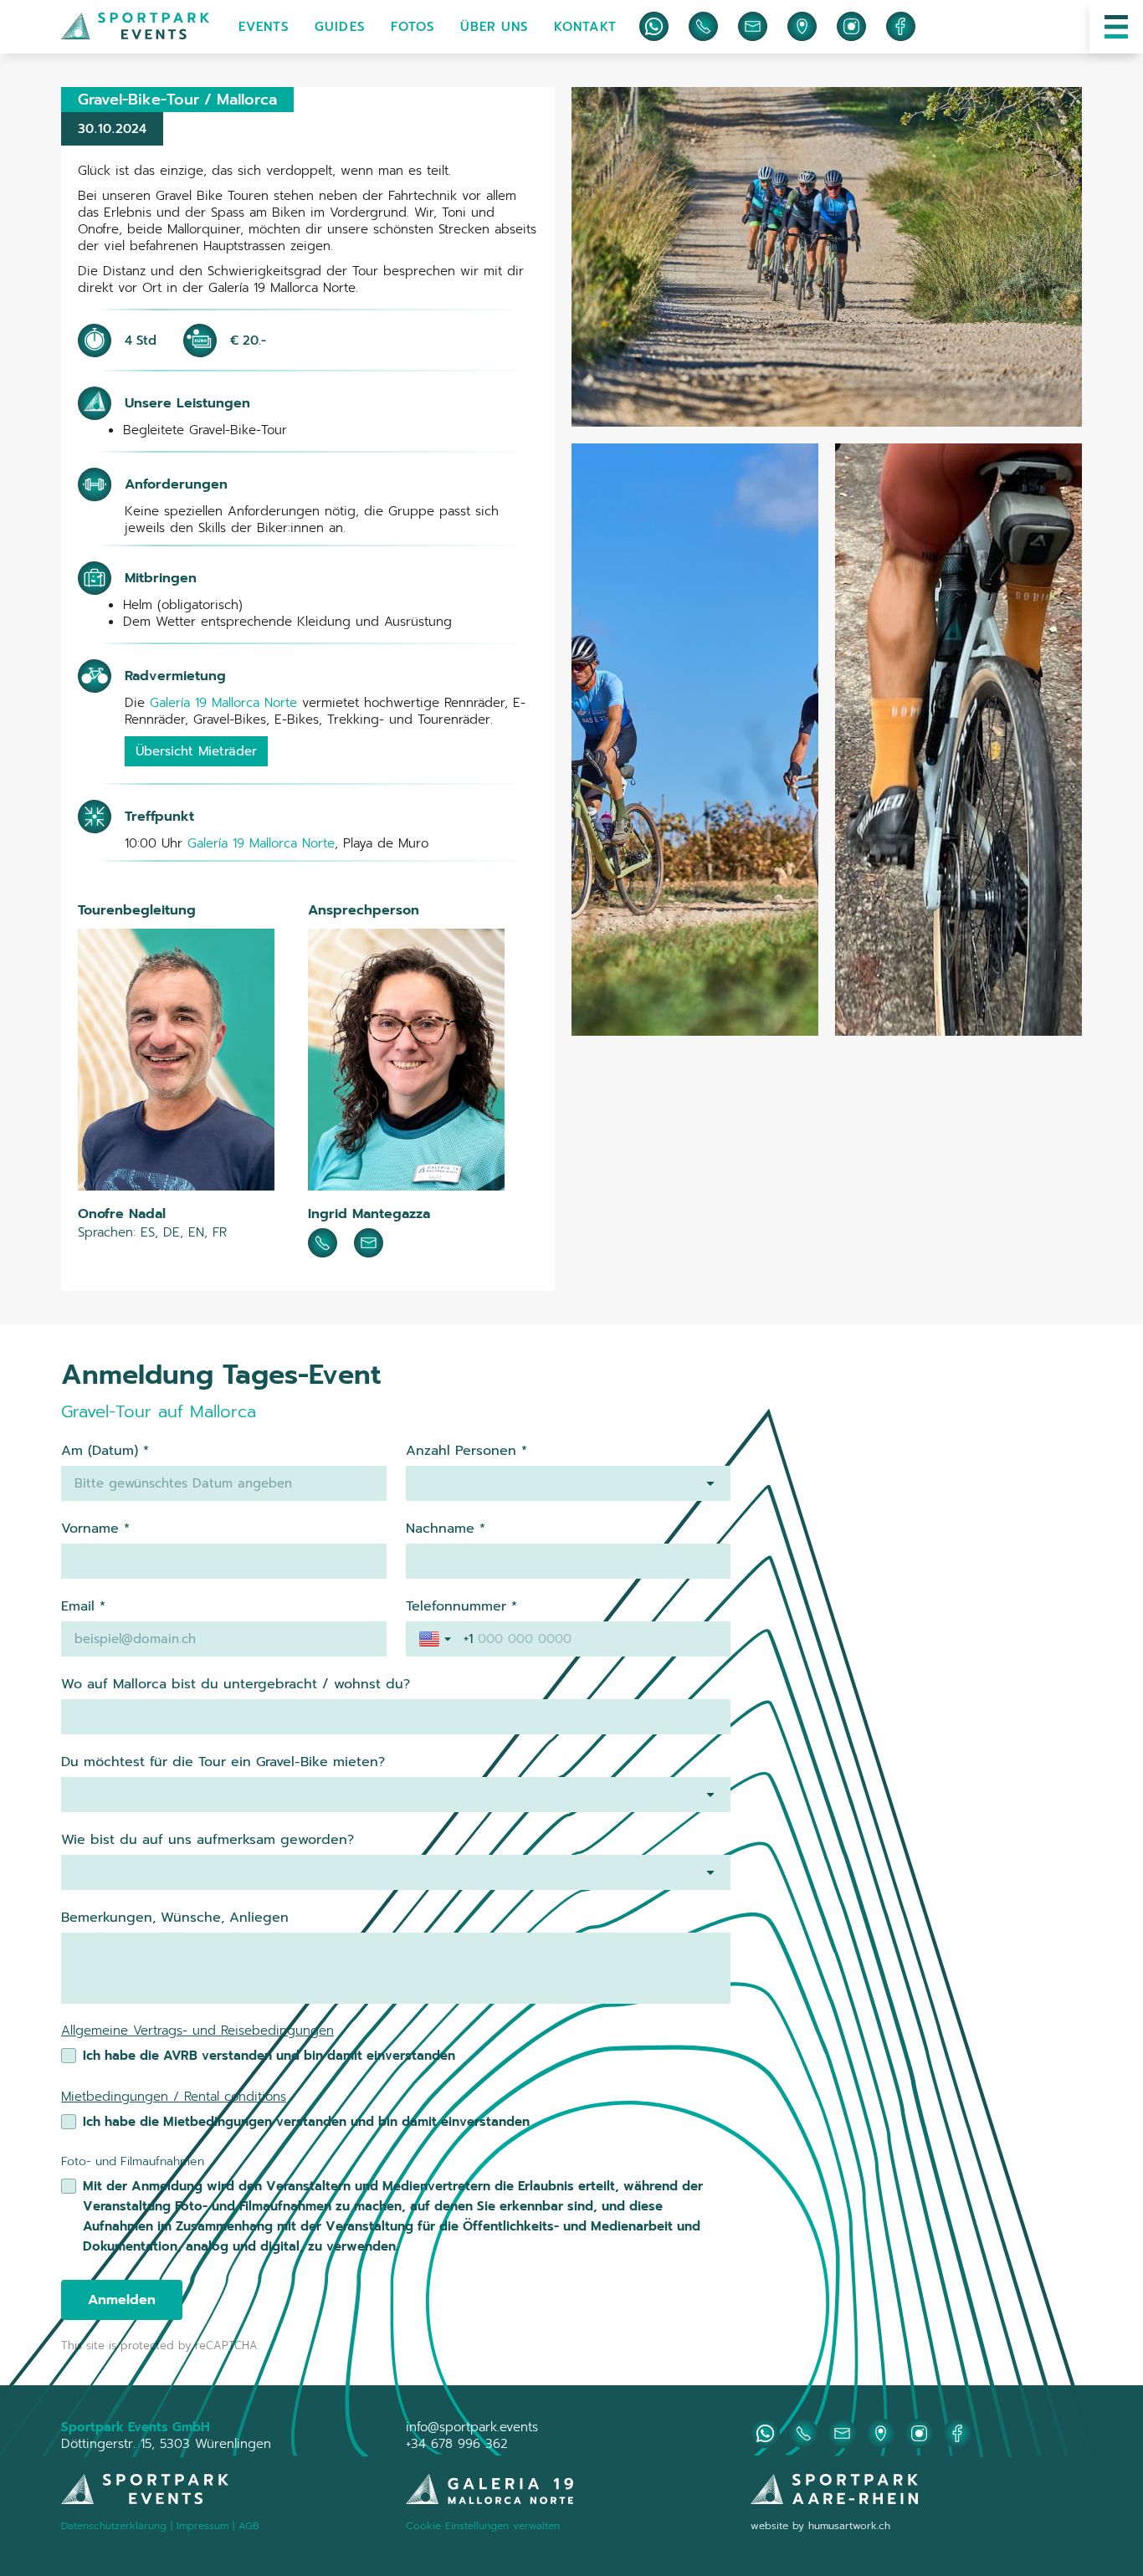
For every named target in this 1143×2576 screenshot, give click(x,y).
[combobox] (569, 1483)
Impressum (205, 2526)
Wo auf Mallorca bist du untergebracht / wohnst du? (236, 1684)
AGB (249, 2526)
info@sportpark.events (472, 2427)
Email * (83, 1606)
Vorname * (95, 1529)
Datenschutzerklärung (114, 2526)
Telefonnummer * (461, 1606)
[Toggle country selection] (437, 1639)
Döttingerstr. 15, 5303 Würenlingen (166, 2444)
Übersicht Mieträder (196, 751)
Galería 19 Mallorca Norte (223, 703)
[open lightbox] (827, 257)
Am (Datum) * (105, 1451)
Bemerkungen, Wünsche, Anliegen (175, 1918)
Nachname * (446, 1529)
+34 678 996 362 (457, 2444)
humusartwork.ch (849, 2526)
